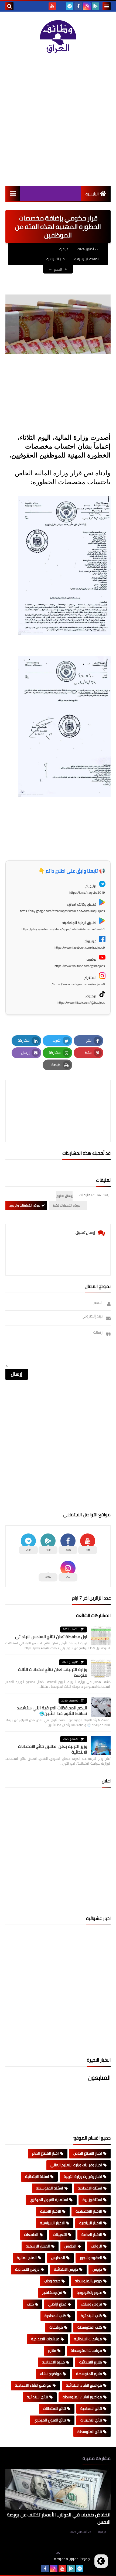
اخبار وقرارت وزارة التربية (83, 2177)
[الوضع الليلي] (101, 2561)
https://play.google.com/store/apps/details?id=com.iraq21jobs (62, 911)
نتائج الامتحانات (54, 2408)
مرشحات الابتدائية (88, 2339)
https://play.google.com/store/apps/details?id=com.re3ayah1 (63, 929)
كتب (30, 2304)
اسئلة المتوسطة (50, 2188)
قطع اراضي (57, 2304)
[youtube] (52, 6)
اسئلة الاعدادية (90, 2188)
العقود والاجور (91, 2258)
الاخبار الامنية (51, 2211)
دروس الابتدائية (66, 2269)
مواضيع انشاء (51, 2374)
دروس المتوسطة (88, 2281)
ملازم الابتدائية (91, 2362)
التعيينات (60, 2235)
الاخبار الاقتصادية (89, 2211)
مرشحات (56, 2327)
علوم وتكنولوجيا (89, 2293)
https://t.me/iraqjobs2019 (87, 892)
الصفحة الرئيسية (88, 259)
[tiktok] (61, 6)
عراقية (102, 2532)
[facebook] (78, 6)
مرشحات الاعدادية (45, 2339)
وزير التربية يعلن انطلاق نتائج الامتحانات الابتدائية (53, 1749)
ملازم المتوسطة (89, 2374)
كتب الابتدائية (91, 2316)
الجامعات (31, 2235)
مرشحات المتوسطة (86, 2350)
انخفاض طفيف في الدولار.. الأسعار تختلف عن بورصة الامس (59, 2518)
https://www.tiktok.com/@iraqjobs (81, 1002)
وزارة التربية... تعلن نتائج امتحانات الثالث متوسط (53, 1672)
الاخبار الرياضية (91, 2223)
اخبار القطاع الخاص (88, 2153)
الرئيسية (92, 194)
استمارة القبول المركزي (49, 2200)
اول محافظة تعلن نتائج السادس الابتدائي (51, 1637)
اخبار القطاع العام (45, 2153)
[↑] (58, 2553)
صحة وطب (52, 2281)
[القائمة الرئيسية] (13, 194)
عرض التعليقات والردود (25, 1205)
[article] (58, 1098)
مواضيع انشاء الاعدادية (33, 2385)
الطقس (70, 2246)
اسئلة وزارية (92, 2200)
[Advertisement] (58, 120)
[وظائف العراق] (58, 37)
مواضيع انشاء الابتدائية (84, 2385)
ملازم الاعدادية (53, 2362)
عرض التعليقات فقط (66, 1205)
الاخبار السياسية (57, 259)
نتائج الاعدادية (91, 2408)
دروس (97, 2269)
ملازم (52, 2350)
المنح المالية (27, 2258)
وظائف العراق (37, 2559)
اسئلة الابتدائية (37, 2177)
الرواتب (96, 2246)
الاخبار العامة (92, 2235)
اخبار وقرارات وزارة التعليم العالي (76, 2165)
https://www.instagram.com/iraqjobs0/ (78, 984)
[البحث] (9, 6)
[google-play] (95, 6)
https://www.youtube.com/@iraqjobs (80, 966)
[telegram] (70, 6)
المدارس (58, 2258)
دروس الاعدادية (27, 2269)
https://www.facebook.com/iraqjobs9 (80, 947)
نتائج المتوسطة (90, 2432)
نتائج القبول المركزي (50, 2420)
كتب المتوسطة (90, 2327)
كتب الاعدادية (55, 2316)
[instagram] (87, 6)
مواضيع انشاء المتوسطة (82, 2397)
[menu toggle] (107, 6)
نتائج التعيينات (91, 2420)
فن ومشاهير (52, 2293)
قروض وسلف (91, 2304)
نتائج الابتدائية (37, 2397)
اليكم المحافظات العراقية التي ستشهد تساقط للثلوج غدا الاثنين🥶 (52, 1711)
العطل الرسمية (38, 2246)
